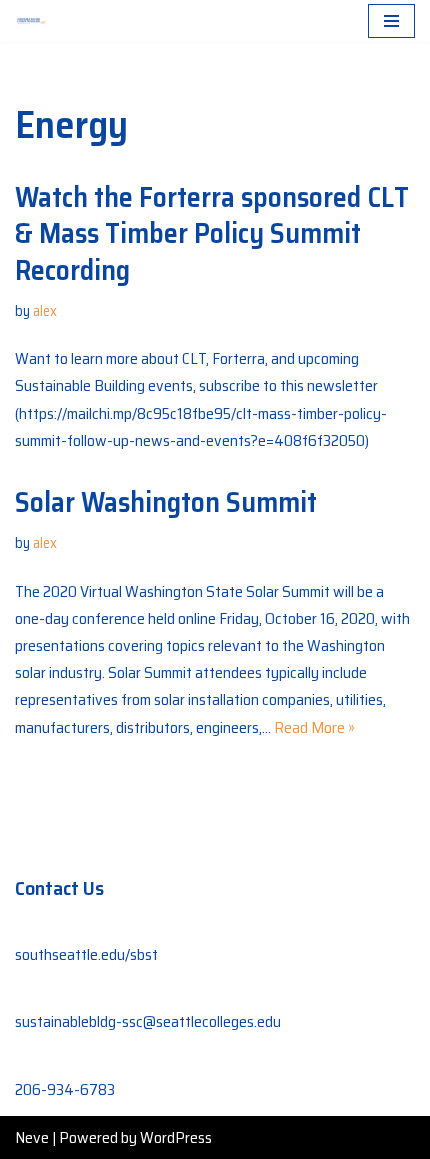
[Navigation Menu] (391, 21)
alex (45, 311)
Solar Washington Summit (166, 502)
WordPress (176, 1137)
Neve (32, 1137)
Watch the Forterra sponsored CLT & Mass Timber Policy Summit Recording (212, 233)
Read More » (314, 727)
